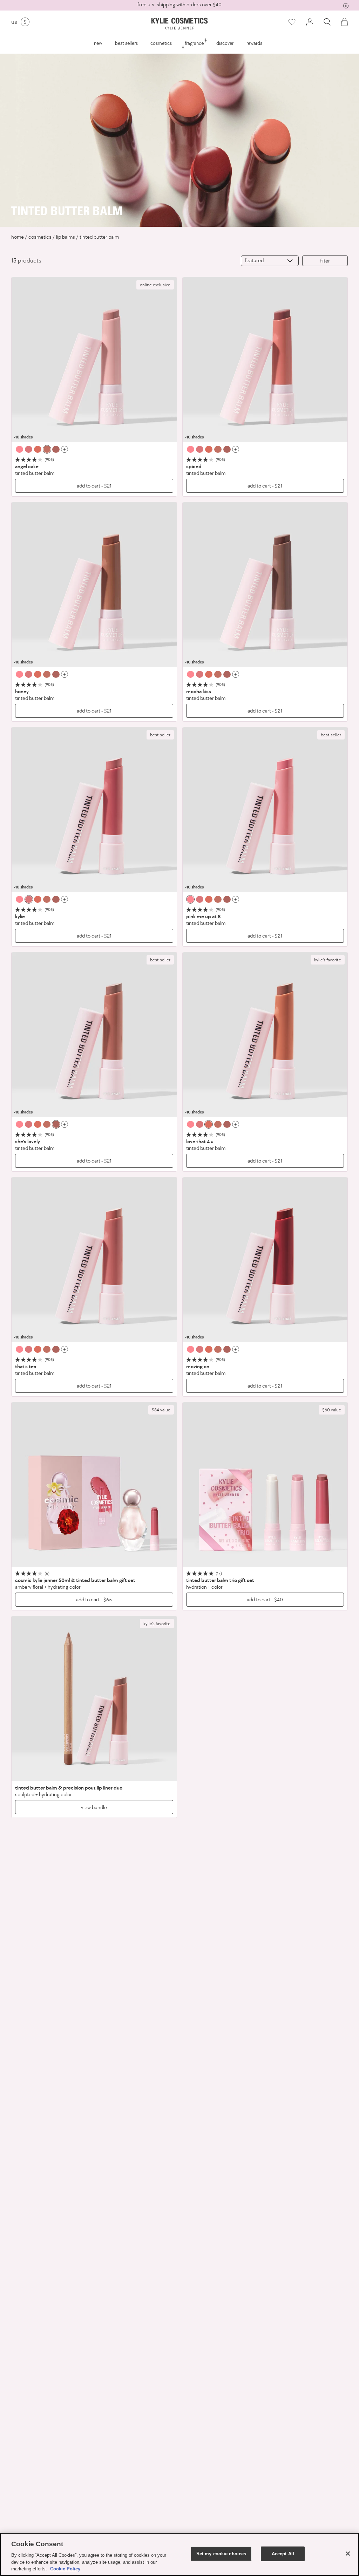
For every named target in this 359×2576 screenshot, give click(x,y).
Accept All (283, 2554)
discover (225, 43)
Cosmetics (161, 43)
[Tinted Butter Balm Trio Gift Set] (265, 1485)
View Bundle (94, 1807)
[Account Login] (310, 22)
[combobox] (270, 261)
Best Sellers (126, 43)
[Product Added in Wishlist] (292, 22)
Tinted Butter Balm (99, 237)
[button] (327, 22)
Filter (325, 261)
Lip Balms (66, 237)
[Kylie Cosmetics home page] (180, 24)
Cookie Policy (65, 2569)
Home (18, 237)
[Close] (348, 2554)
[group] (179, 5)
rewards (254, 43)
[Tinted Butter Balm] (94, 360)
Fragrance (194, 43)
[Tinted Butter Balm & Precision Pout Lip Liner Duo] (94, 1699)
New (98, 43)
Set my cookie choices (221, 2554)
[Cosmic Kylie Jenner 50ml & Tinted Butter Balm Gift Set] (94, 1485)
